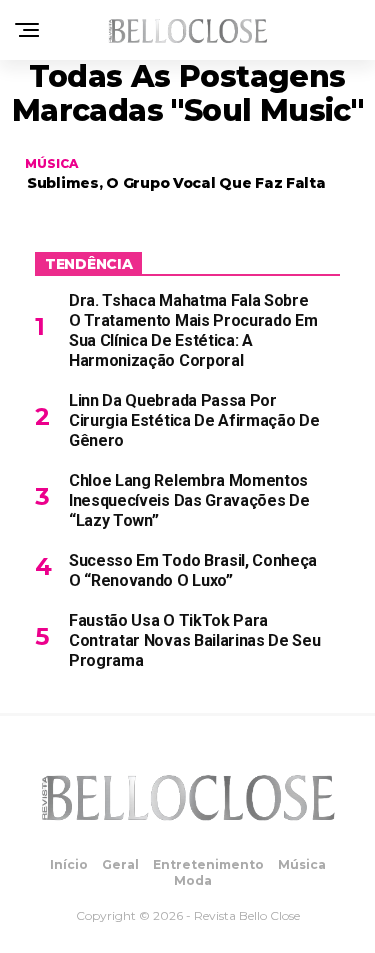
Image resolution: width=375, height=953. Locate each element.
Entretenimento (208, 864)
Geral (120, 864)
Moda (193, 880)
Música (302, 864)
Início (69, 864)
